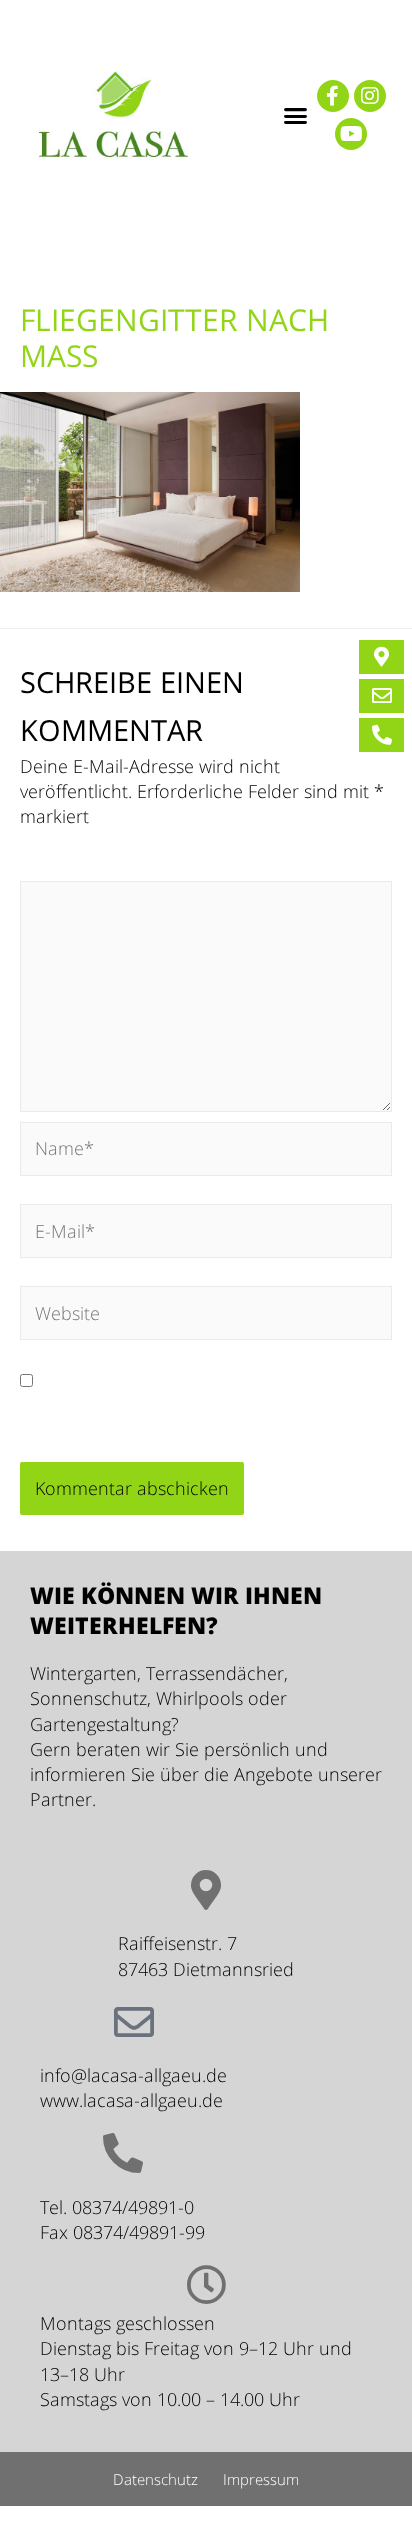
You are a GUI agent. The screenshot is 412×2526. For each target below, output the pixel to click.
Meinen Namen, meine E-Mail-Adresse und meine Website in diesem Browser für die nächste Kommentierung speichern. (191, 1405)
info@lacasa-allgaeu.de (133, 2075)
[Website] (206, 1316)
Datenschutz (155, 2479)
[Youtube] (351, 134)
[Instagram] (370, 96)
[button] (295, 115)
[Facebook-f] (333, 96)
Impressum (261, 2479)
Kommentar (76, 868)
